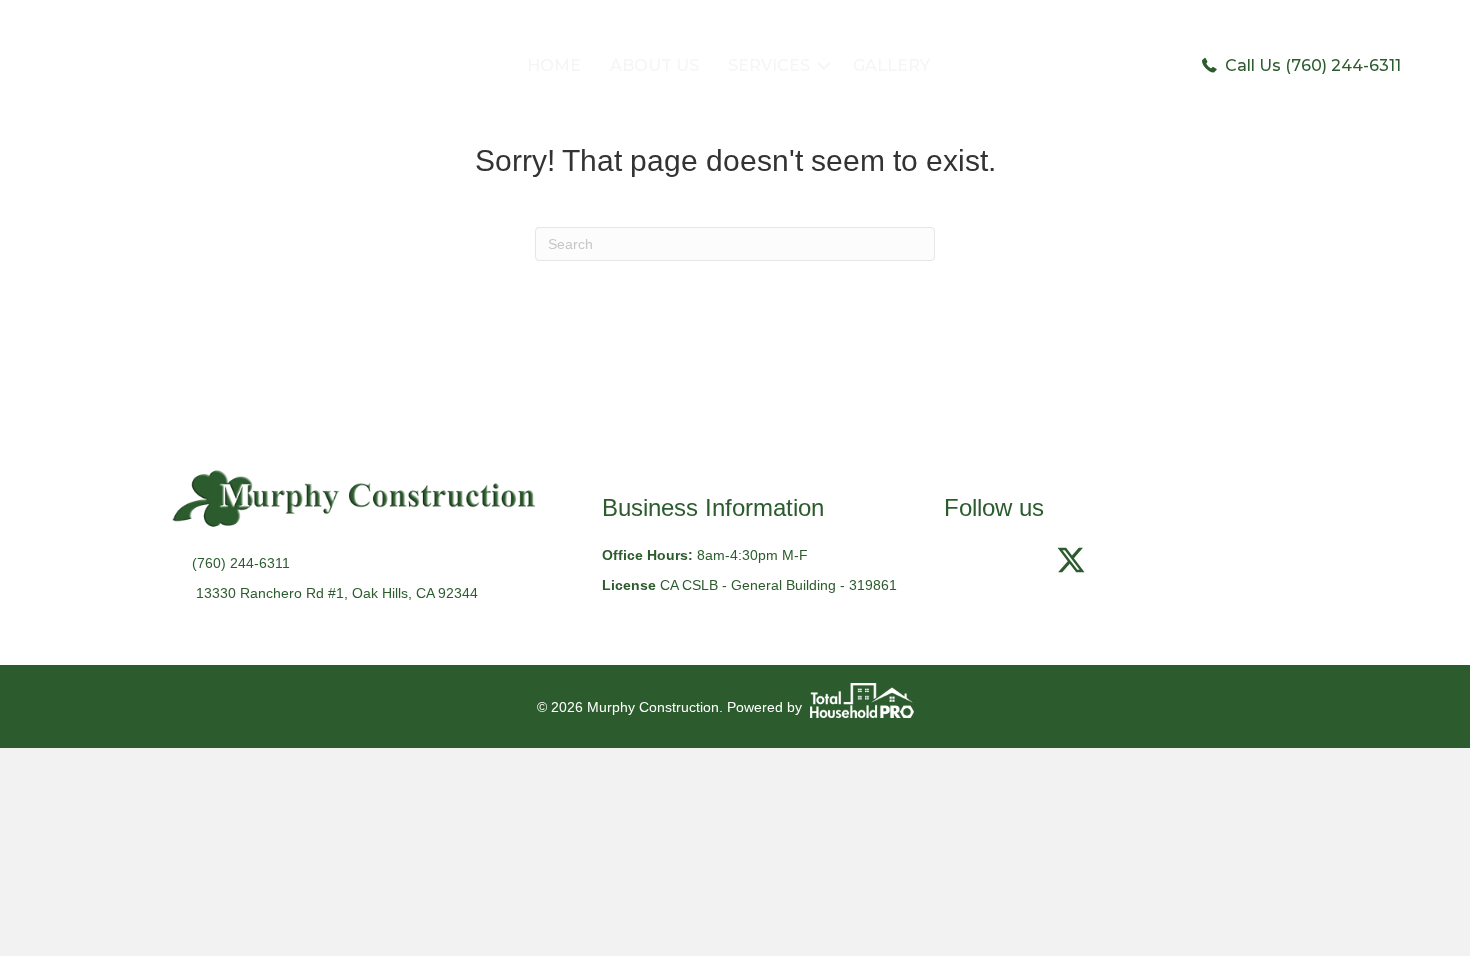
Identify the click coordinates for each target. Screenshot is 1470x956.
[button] (824, 66)
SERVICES (769, 65)
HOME (554, 65)
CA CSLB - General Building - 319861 (778, 585)
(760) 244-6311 (241, 563)
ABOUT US (654, 65)
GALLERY (891, 65)
